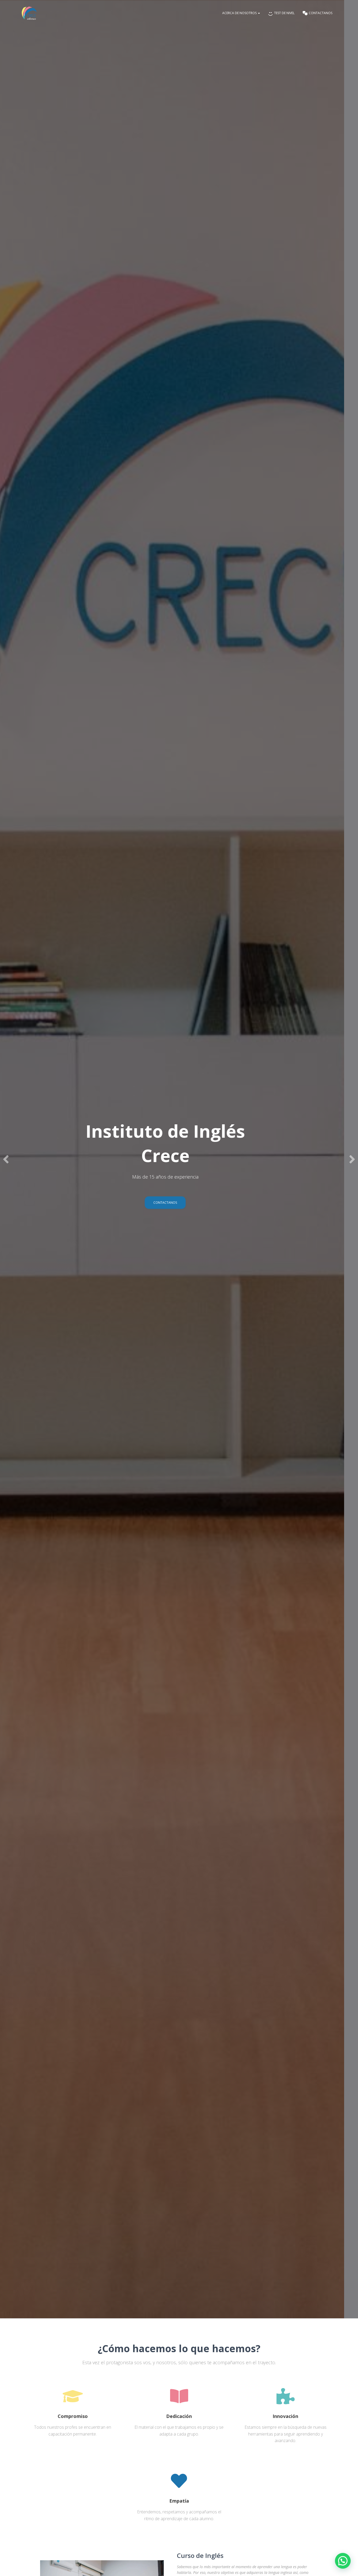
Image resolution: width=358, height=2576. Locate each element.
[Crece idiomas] (29, 13)
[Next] (351, 1159)
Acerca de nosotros (240, 13)
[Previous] (7, 1159)
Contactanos (179, 1203)
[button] (343, 2561)
